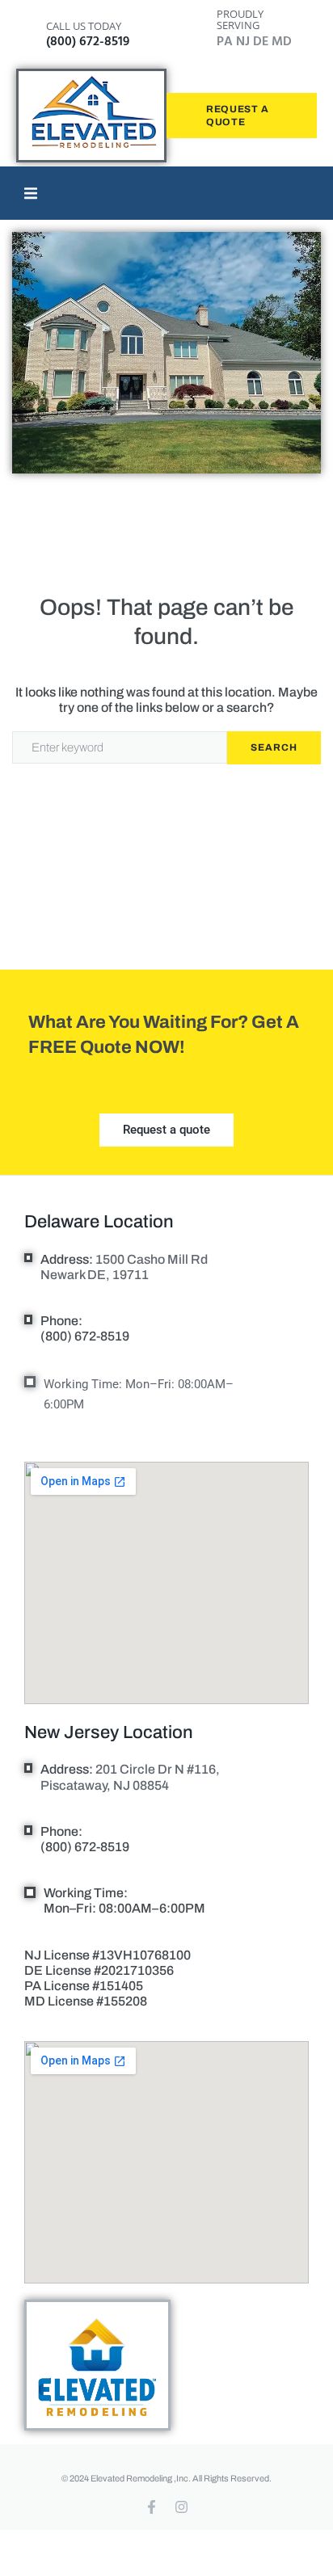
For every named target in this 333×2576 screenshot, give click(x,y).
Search (274, 747)
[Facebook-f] (152, 2507)
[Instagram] (181, 2507)
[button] (31, 193)
